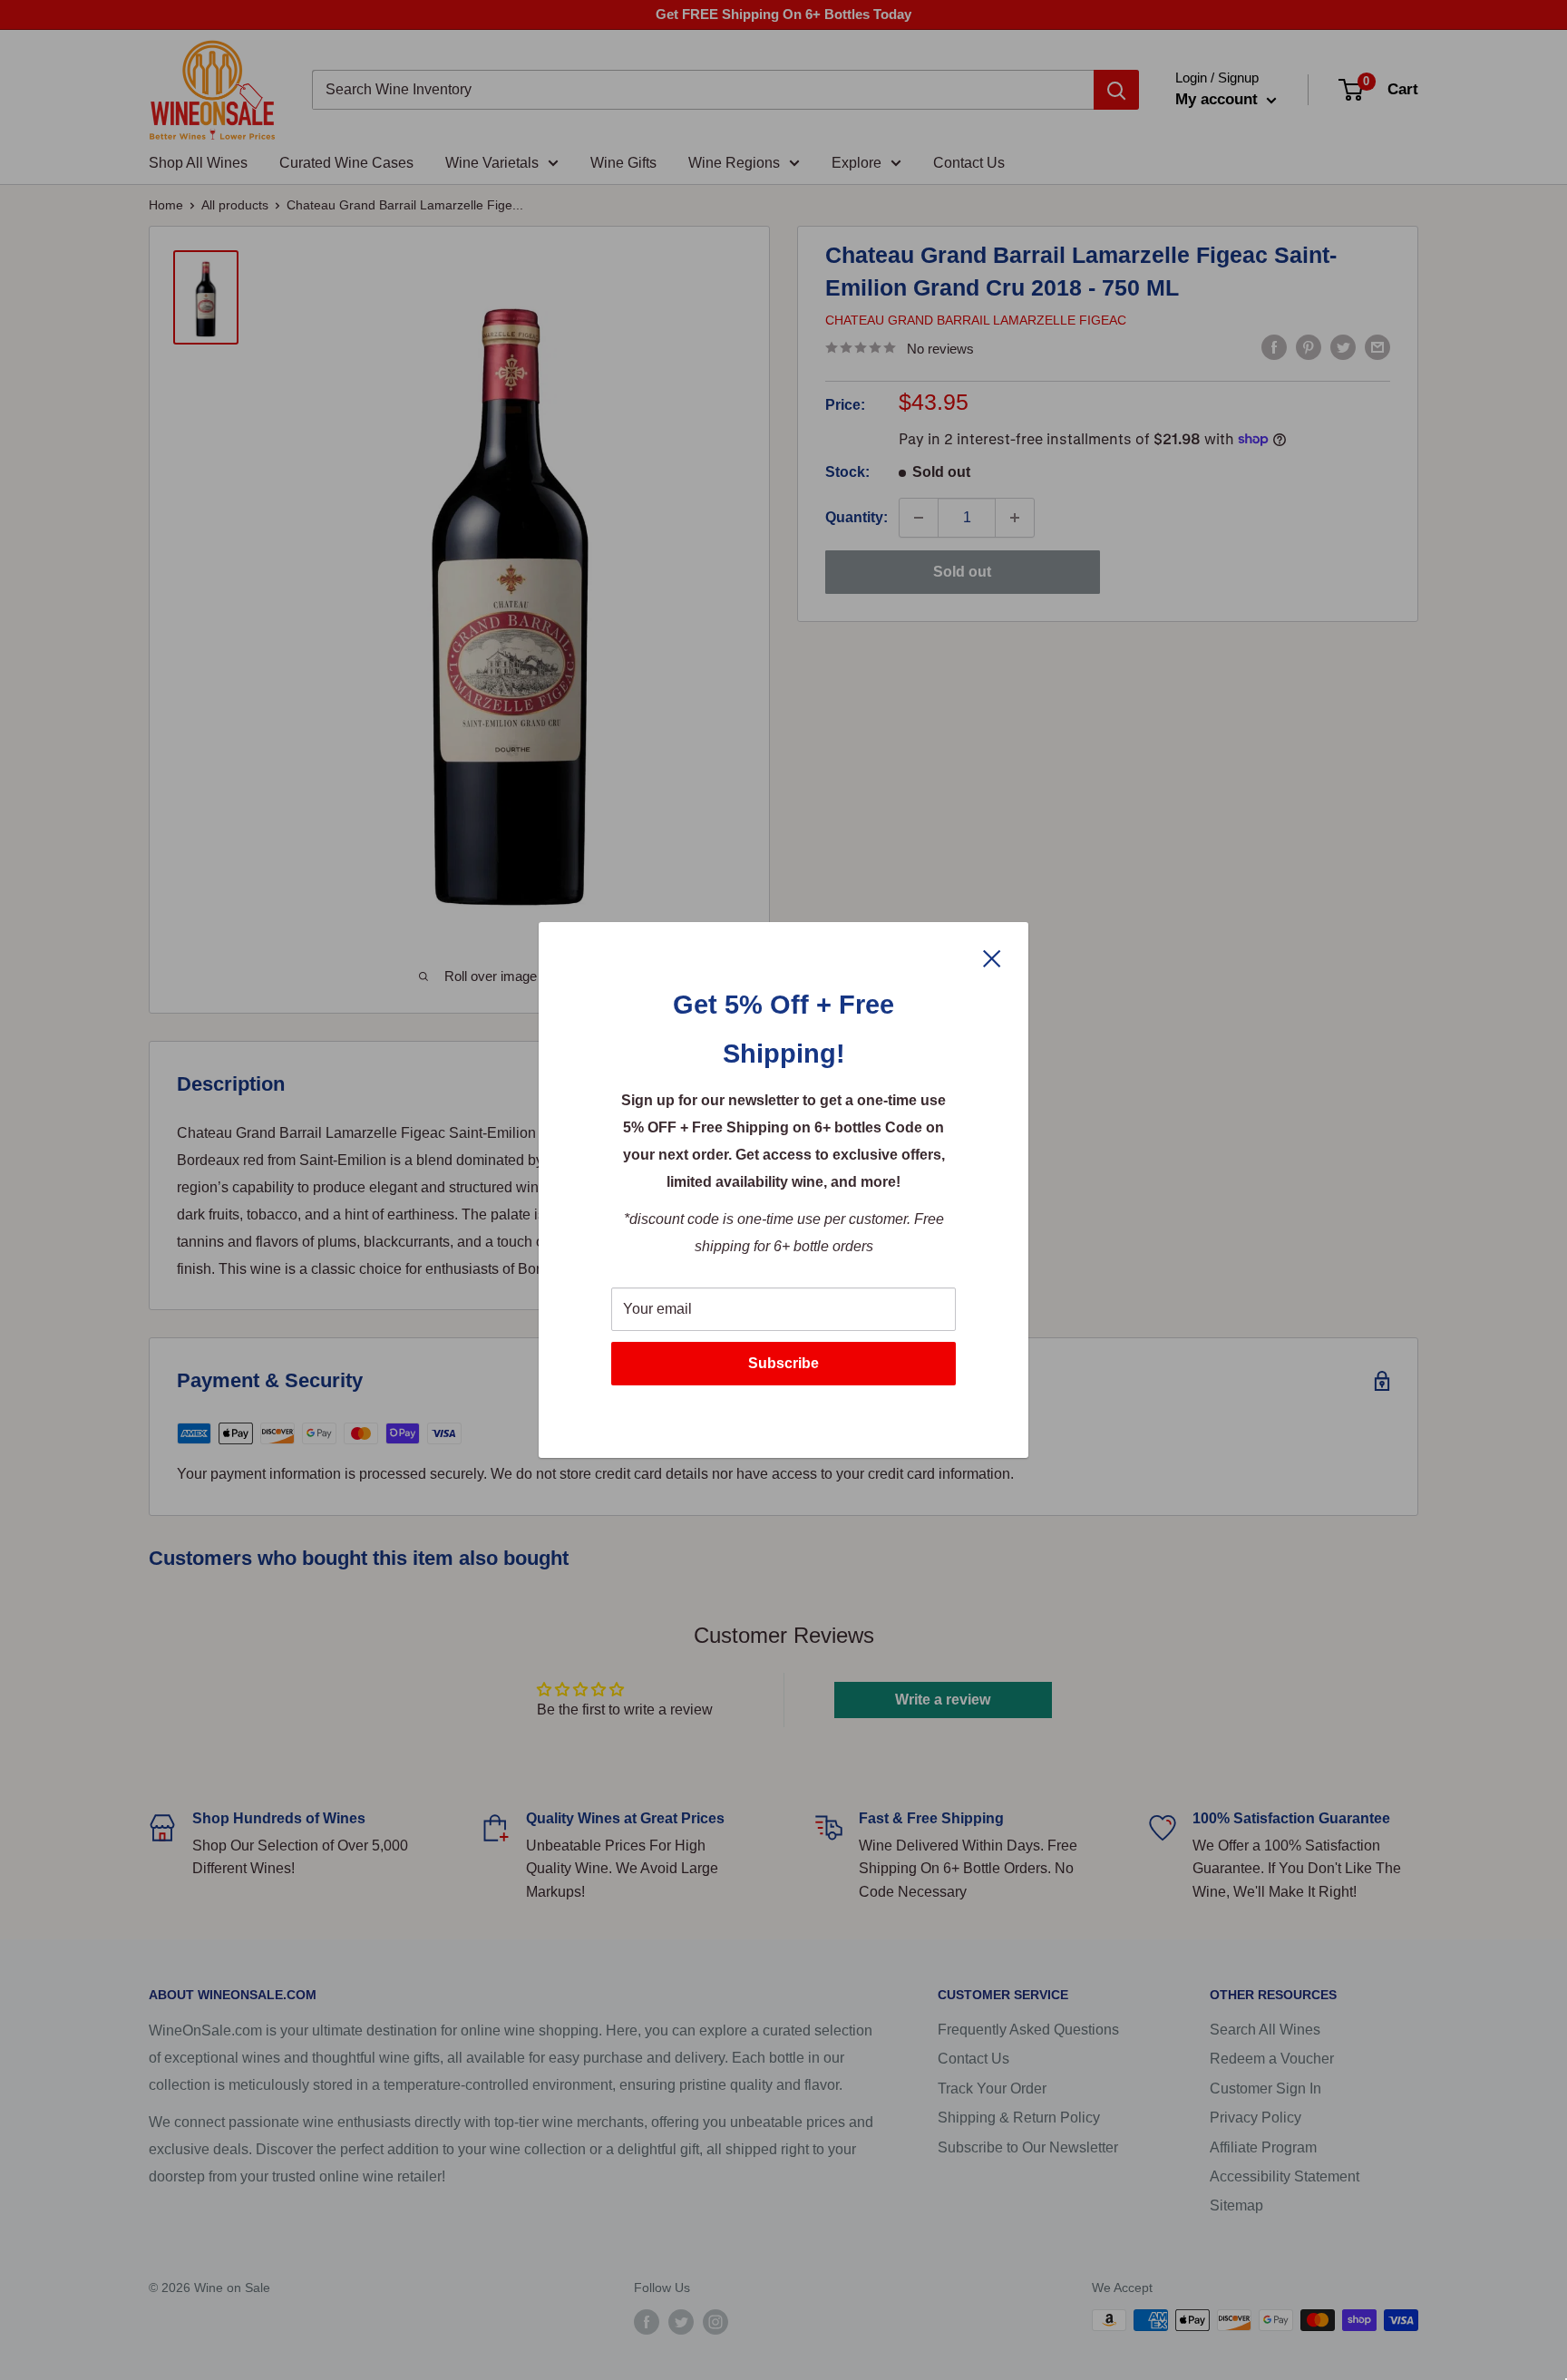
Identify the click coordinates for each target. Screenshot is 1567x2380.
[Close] (992, 957)
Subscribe (783, 1363)
